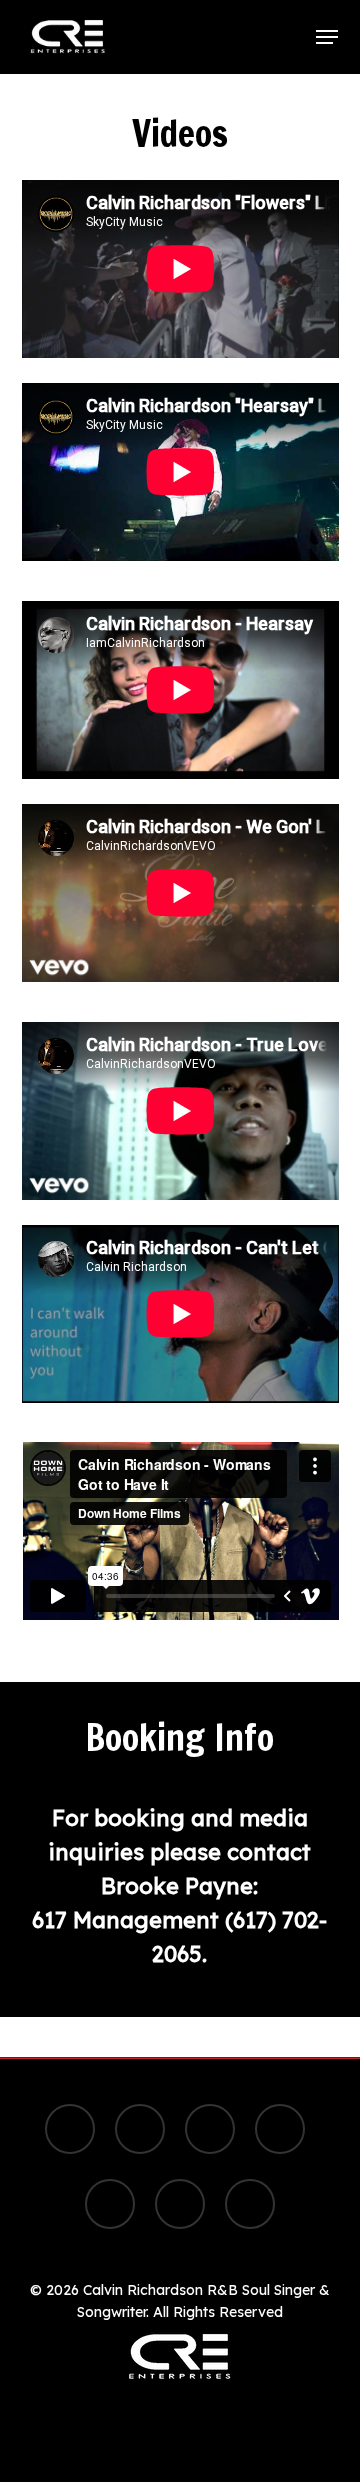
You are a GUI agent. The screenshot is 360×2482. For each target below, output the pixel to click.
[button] (327, 37)
